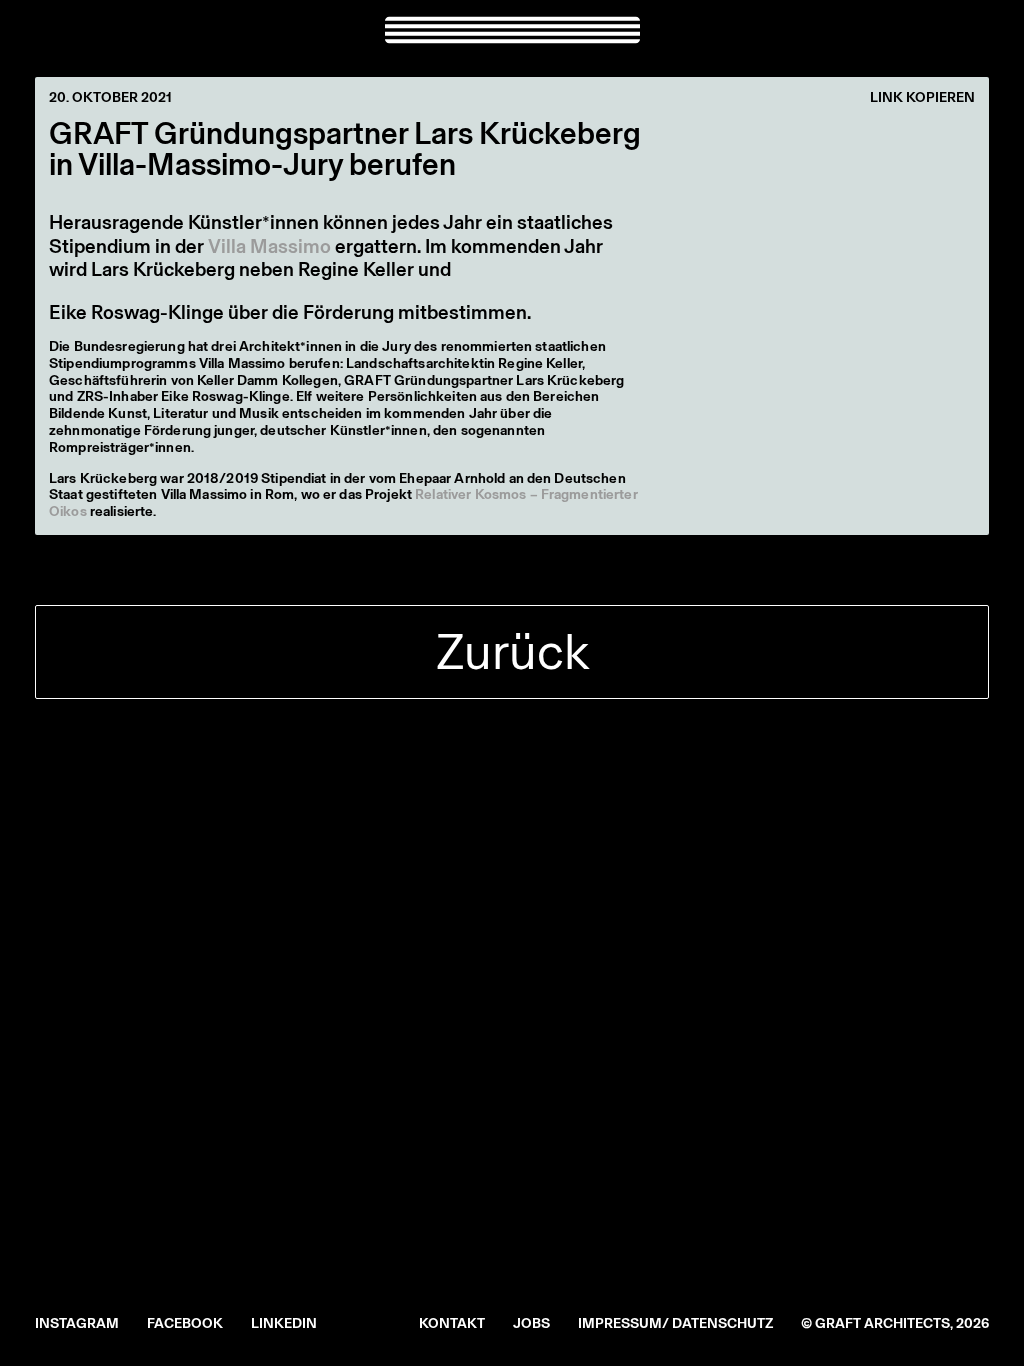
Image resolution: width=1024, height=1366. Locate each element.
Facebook (185, 1323)
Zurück (512, 651)
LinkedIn (284, 1323)
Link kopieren (922, 98)
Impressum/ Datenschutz (675, 1323)
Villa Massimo (269, 246)
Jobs (531, 1323)
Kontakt (452, 1323)
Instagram (77, 1323)
